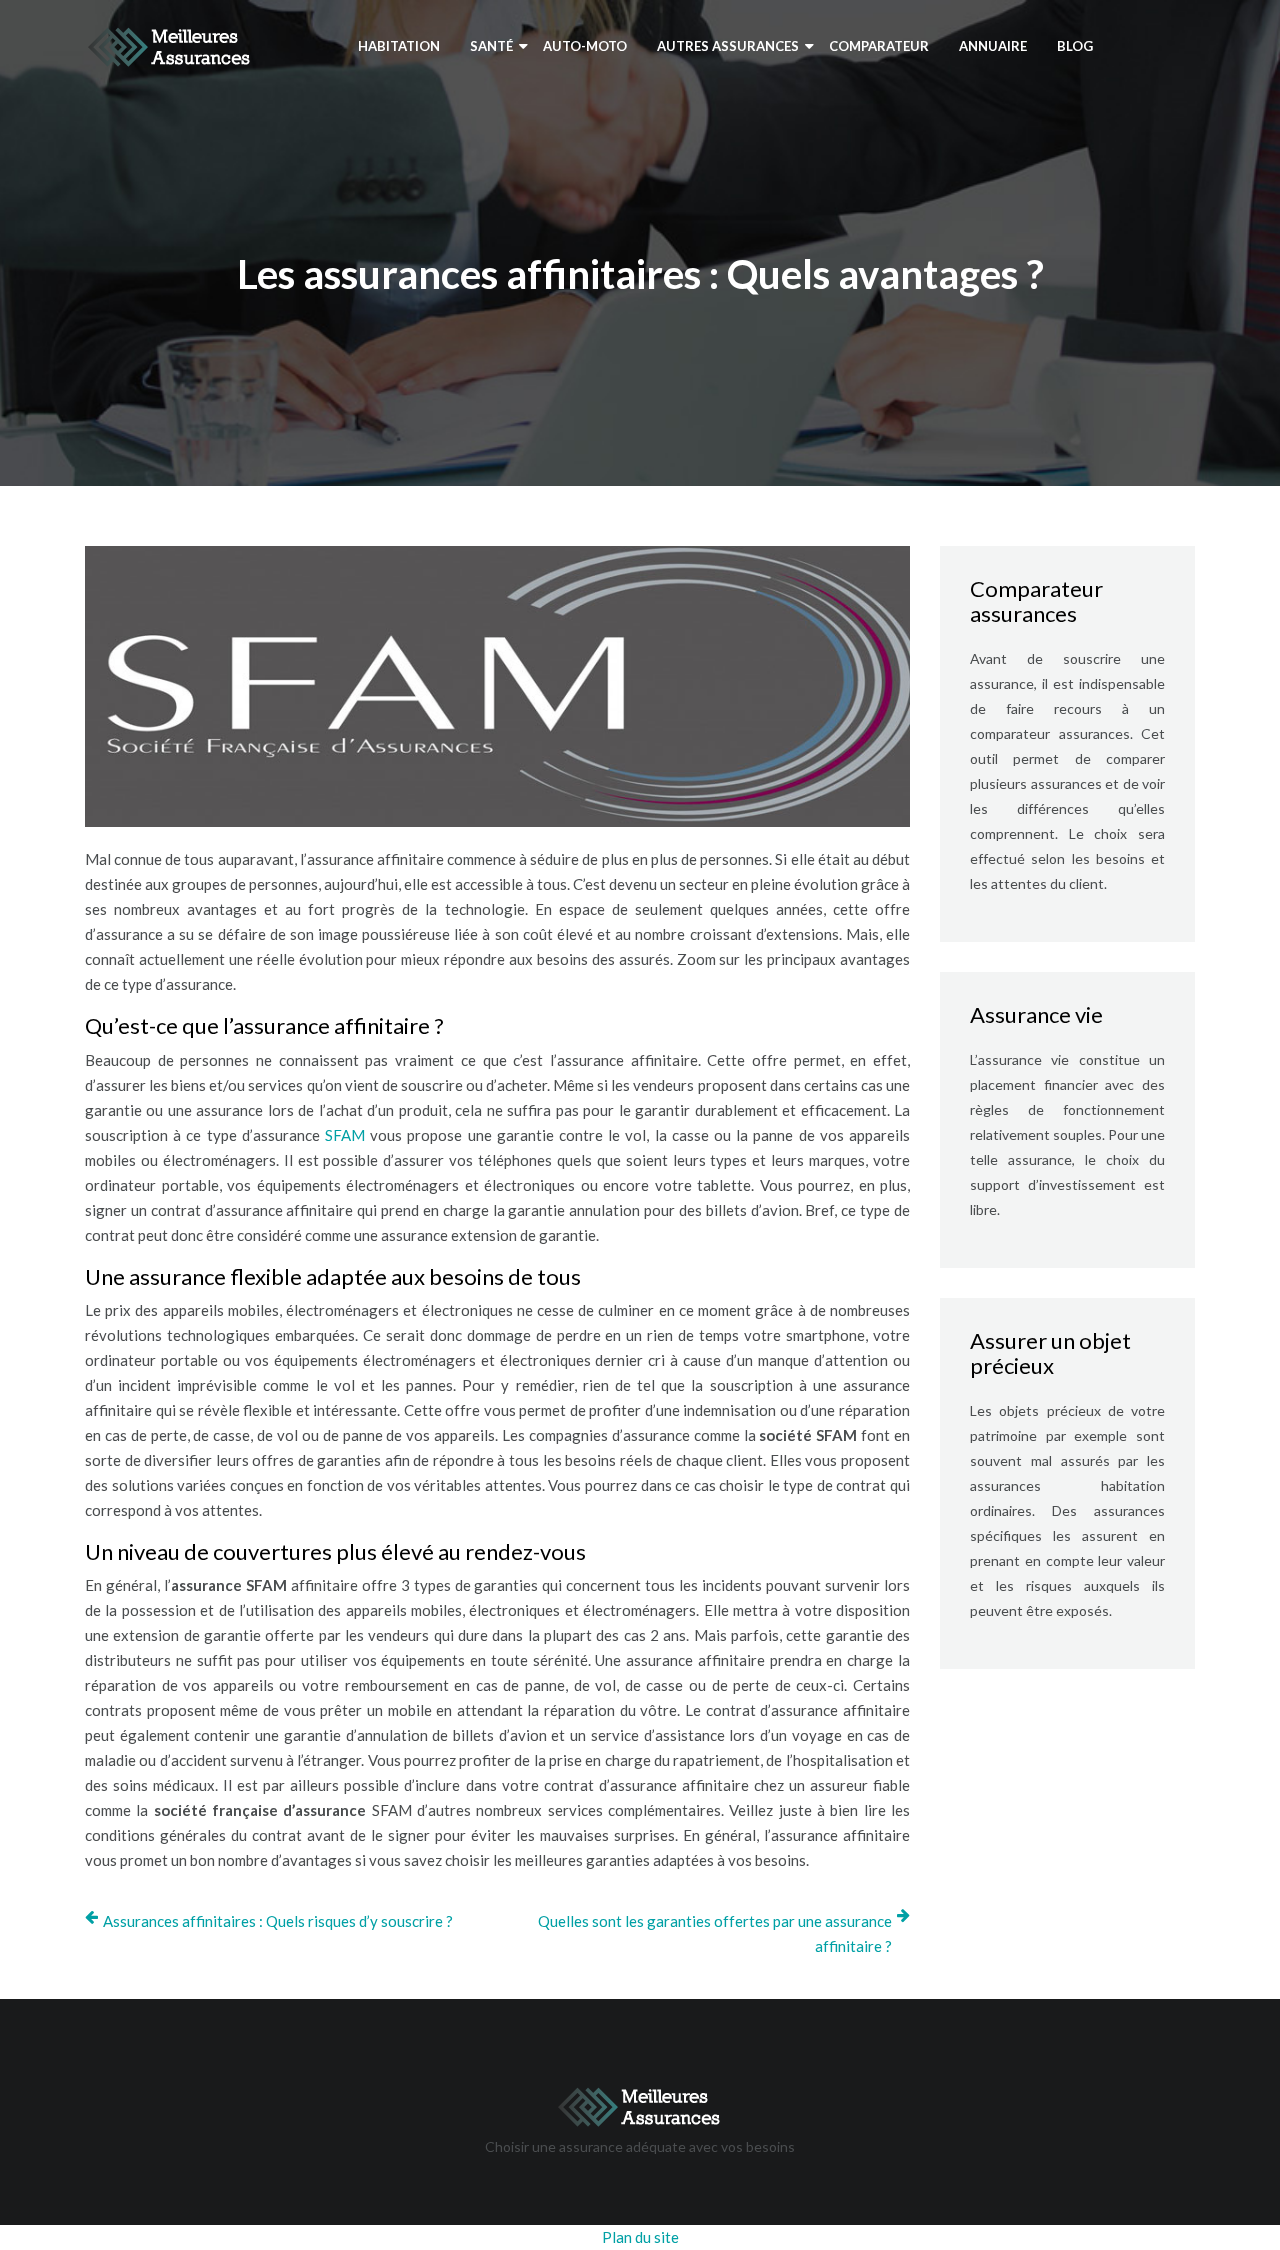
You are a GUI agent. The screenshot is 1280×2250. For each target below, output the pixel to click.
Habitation (399, 46)
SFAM (345, 1135)
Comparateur (879, 46)
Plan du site (640, 2237)
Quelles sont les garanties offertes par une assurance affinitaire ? (715, 1933)
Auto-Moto (585, 46)
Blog (1075, 46)
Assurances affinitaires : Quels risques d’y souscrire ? (278, 1921)
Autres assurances (728, 46)
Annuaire (993, 46)
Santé (491, 46)
